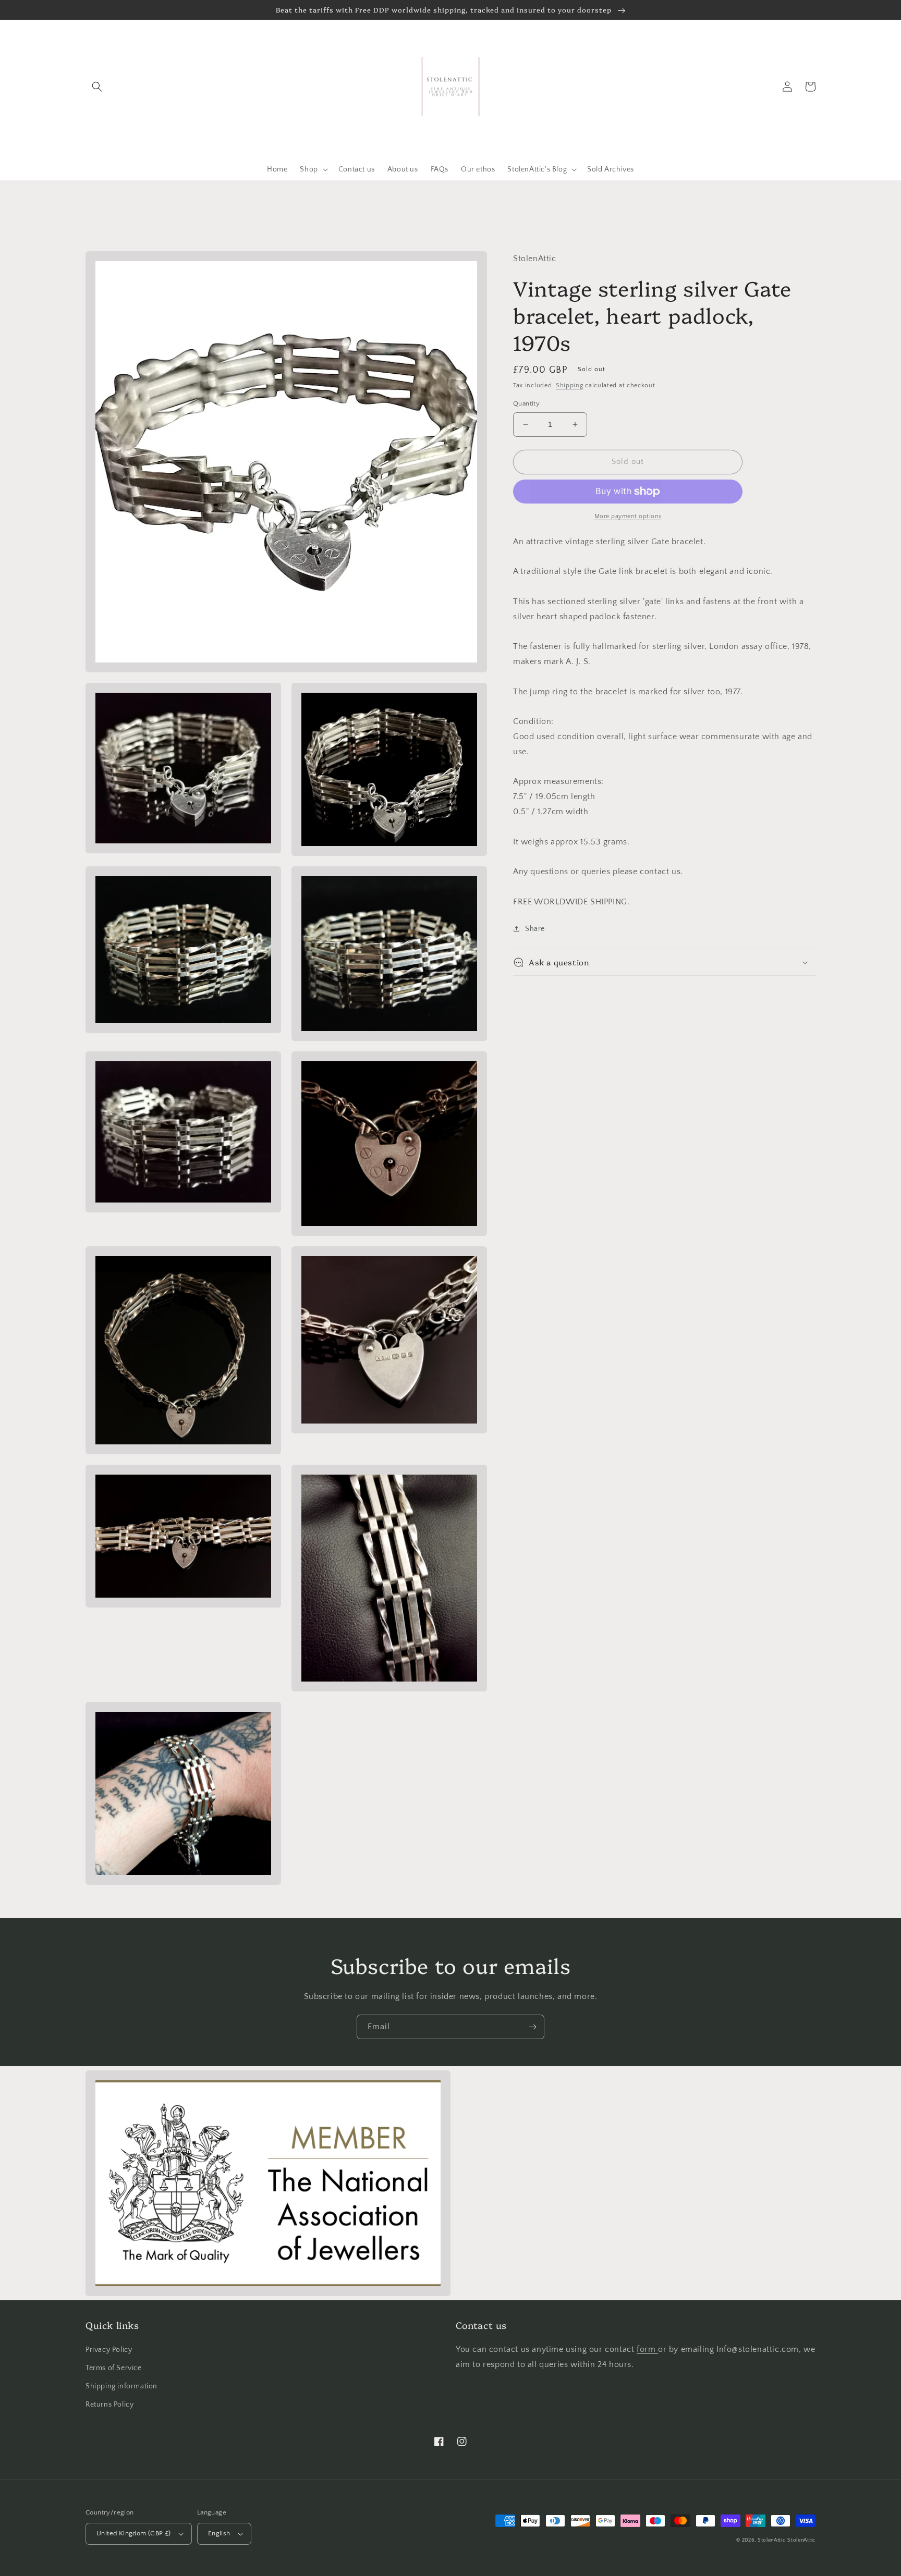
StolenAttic (772, 2540)
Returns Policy (109, 2405)
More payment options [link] (628, 516)
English (219, 2533)
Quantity (526, 403)
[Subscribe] (532, 2027)
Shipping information (121, 2386)
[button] (97, 87)
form (647, 2349)
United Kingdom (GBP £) (134, 2533)
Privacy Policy (109, 2350)
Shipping (570, 385)
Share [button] (535, 929)
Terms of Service (114, 2368)
